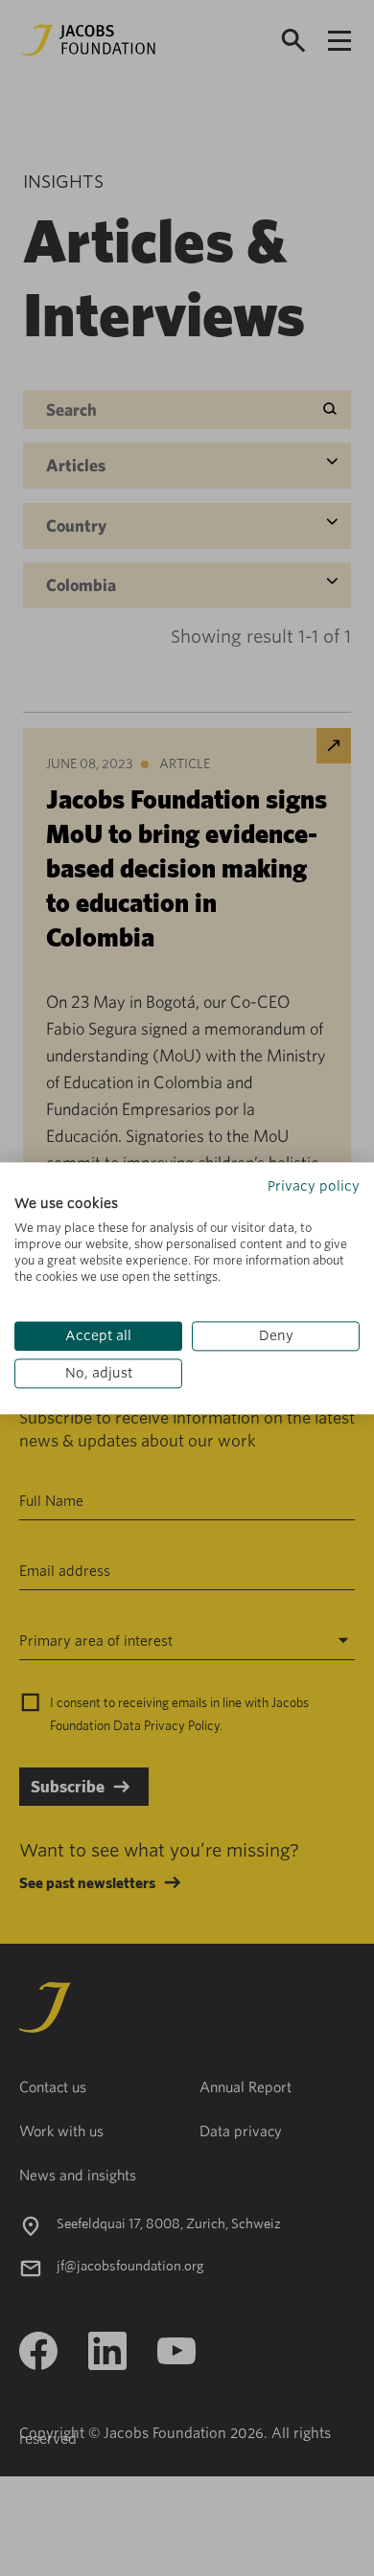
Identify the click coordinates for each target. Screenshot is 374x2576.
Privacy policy (314, 1186)
